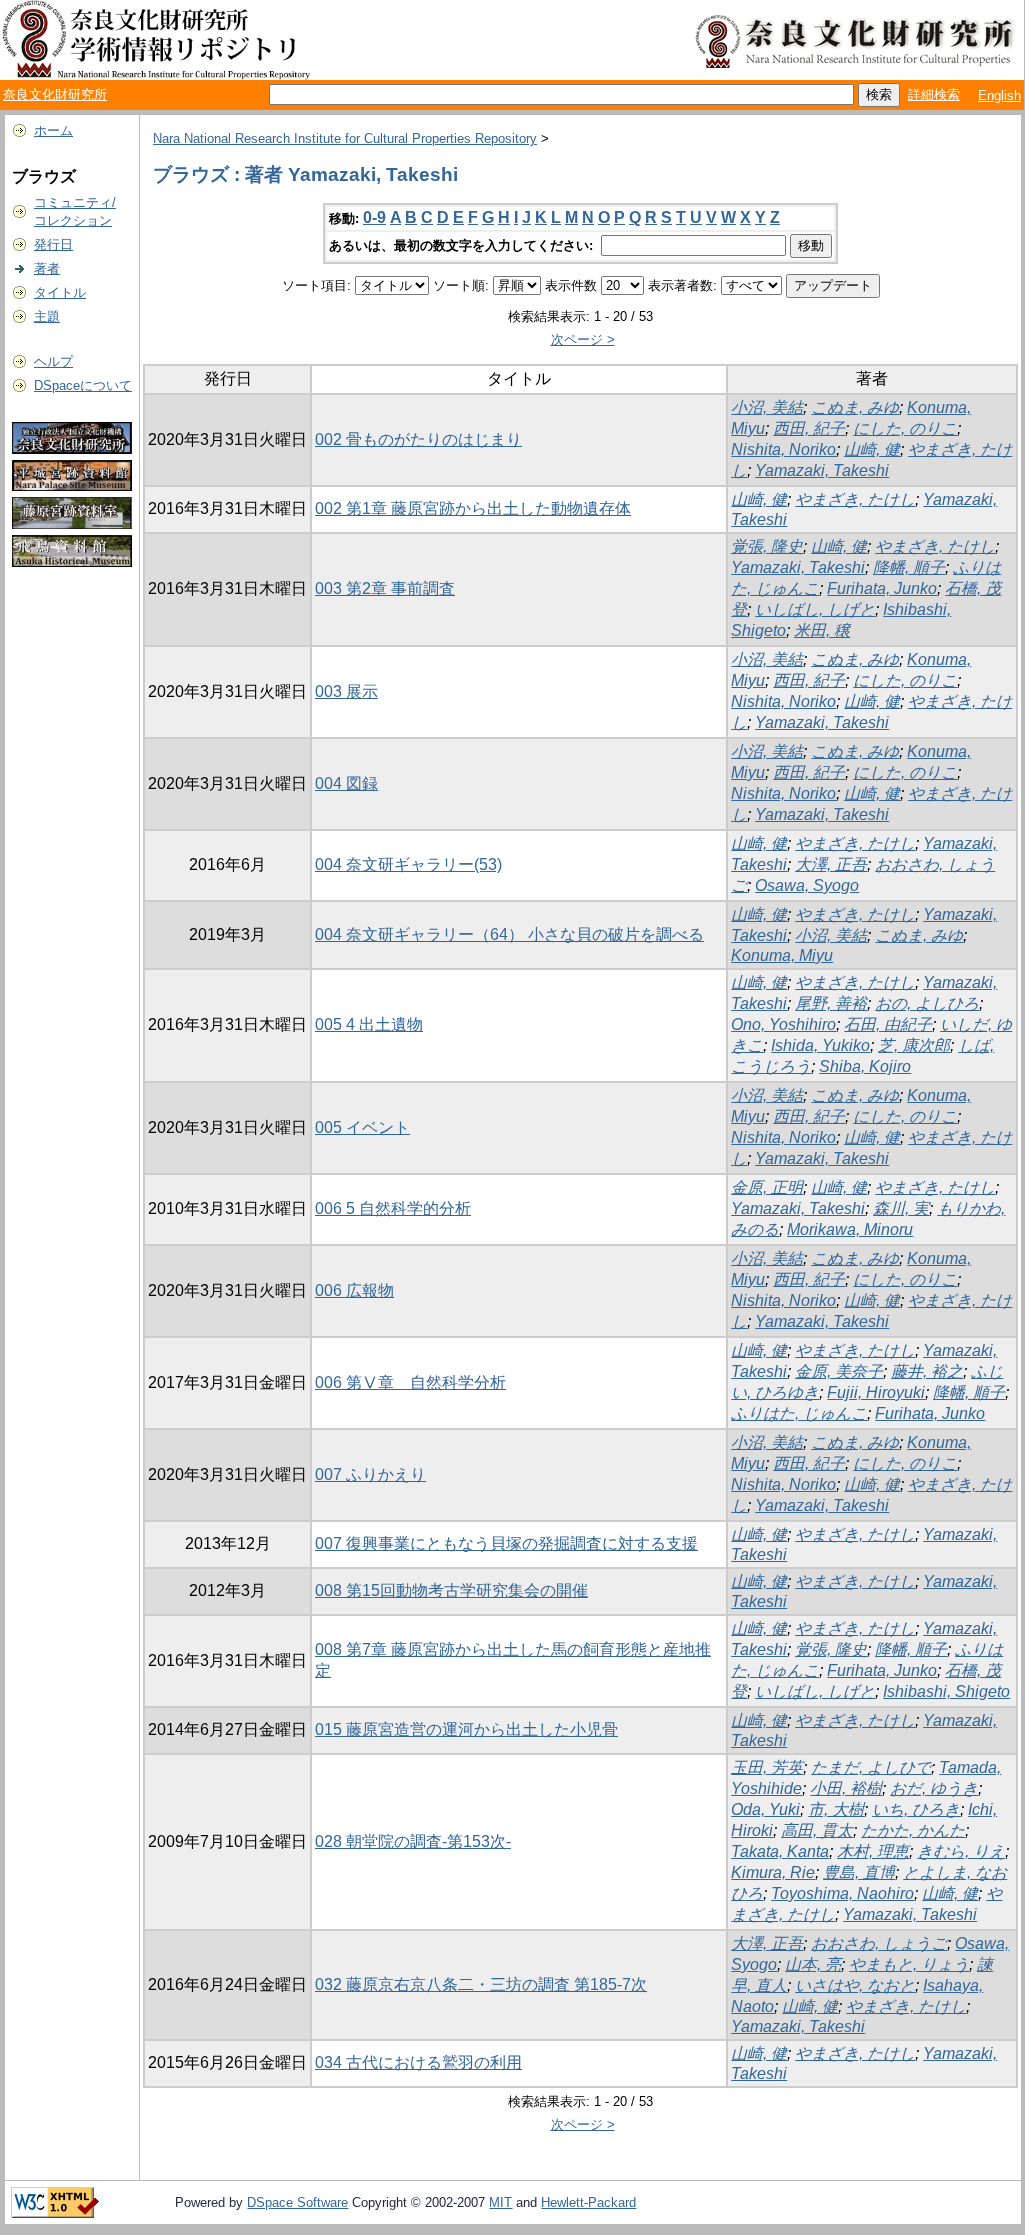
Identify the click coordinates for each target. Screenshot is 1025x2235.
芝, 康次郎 (914, 1045)
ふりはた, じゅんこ (799, 1413)
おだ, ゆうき (934, 1788)
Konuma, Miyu (782, 955)
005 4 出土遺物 (369, 1024)
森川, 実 (901, 1208)
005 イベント (362, 1127)
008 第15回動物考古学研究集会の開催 (451, 1590)
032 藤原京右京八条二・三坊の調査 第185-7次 (481, 1984)
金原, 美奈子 (839, 1371)
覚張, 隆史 (767, 546)
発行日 (53, 244)
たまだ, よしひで (871, 1767)
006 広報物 (354, 1290)
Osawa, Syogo (807, 885)
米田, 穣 (822, 630)
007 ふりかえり (370, 1474)
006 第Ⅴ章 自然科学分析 (410, 1382)
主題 (47, 316)
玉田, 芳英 (767, 1767)
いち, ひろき (916, 1809)
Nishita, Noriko (783, 449)
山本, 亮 (813, 1964)
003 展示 (346, 691)
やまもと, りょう (909, 1964)
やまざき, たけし (855, 499)
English (999, 95)
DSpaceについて (83, 385)
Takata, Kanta (780, 1851)
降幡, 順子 (909, 567)
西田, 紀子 (809, 428)
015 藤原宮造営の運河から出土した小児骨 (466, 1729)
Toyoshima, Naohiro (842, 1893)
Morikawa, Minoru (850, 1229)
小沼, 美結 (767, 407)
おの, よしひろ (927, 1003)
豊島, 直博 (859, 1872)
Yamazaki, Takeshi (822, 470)
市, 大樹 (836, 1809)
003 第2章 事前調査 (385, 588)
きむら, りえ (961, 1851)
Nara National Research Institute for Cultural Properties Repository (345, 138)
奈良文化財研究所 (55, 94)
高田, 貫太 (817, 1830)
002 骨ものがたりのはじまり (418, 439)
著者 (47, 268)
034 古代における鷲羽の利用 (418, 2062)
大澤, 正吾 (831, 864)
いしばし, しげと (815, 609)
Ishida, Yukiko (820, 1045)
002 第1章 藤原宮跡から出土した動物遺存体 (473, 508)
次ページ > (583, 339)
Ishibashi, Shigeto (946, 1691)
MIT (500, 2202)
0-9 (374, 217)
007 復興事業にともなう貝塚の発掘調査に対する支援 (506, 1543)
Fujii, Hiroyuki (876, 1392)
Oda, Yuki (765, 1809)
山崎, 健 (872, 449)
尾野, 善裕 (831, 1003)
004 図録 (346, 783)
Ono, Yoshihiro (783, 1024)
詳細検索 (934, 94)
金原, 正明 (767, 1187)
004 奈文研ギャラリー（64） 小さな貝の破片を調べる (509, 934)
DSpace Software (297, 2202)
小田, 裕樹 (846, 1788)
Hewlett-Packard (588, 2202)
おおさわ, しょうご (879, 1943)
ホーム (53, 130)
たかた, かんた (913, 1830)
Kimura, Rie (773, 1872)
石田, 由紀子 (888, 1024)
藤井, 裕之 (927, 1371)
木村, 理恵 (873, 1851)
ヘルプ (53, 361)
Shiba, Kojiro (865, 1066)
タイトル (60, 292)
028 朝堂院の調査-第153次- (413, 1841)
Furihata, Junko (882, 588)
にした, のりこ (905, 428)
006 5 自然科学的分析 (393, 1208)
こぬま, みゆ (855, 407)
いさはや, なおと (855, 1985)
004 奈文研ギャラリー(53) (408, 864)
